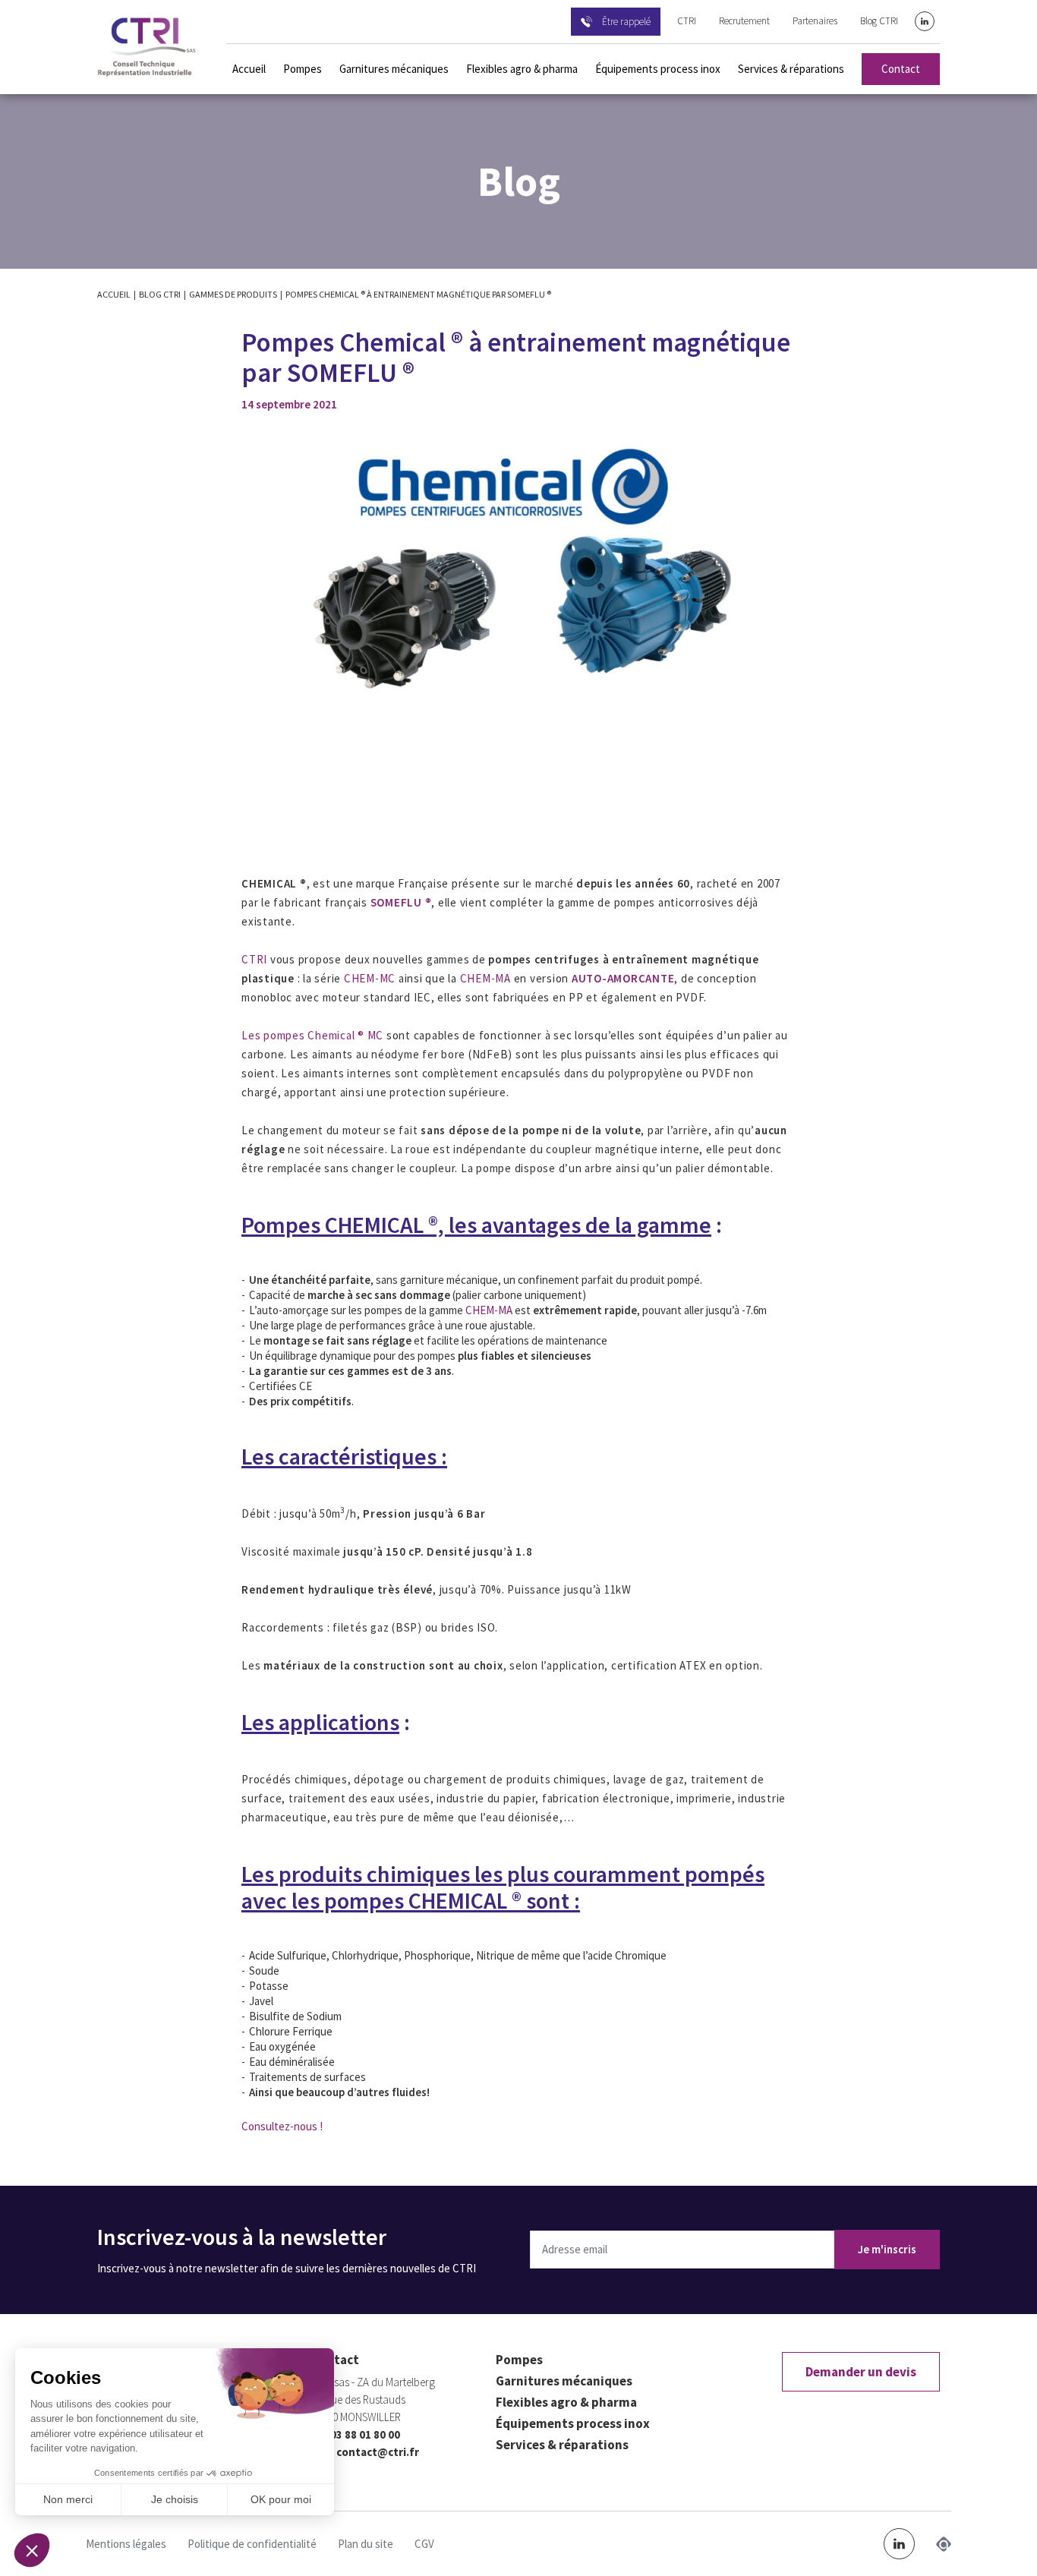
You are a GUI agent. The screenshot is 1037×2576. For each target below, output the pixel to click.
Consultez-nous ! (282, 2126)
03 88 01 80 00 (365, 2434)
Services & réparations (791, 69)
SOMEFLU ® (401, 902)
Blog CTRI (879, 21)
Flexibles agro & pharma (522, 69)
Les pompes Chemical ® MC (312, 1035)
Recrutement (744, 21)
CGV (424, 2544)
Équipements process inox (658, 69)
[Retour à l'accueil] (147, 47)
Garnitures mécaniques (394, 69)
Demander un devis (861, 2372)
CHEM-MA (485, 978)
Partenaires (815, 21)
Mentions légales (126, 2544)
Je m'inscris (887, 2249)
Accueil (249, 69)
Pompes (303, 69)
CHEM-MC (368, 978)
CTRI (687, 21)
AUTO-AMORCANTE (623, 978)
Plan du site (366, 2544)
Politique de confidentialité (252, 2544)
